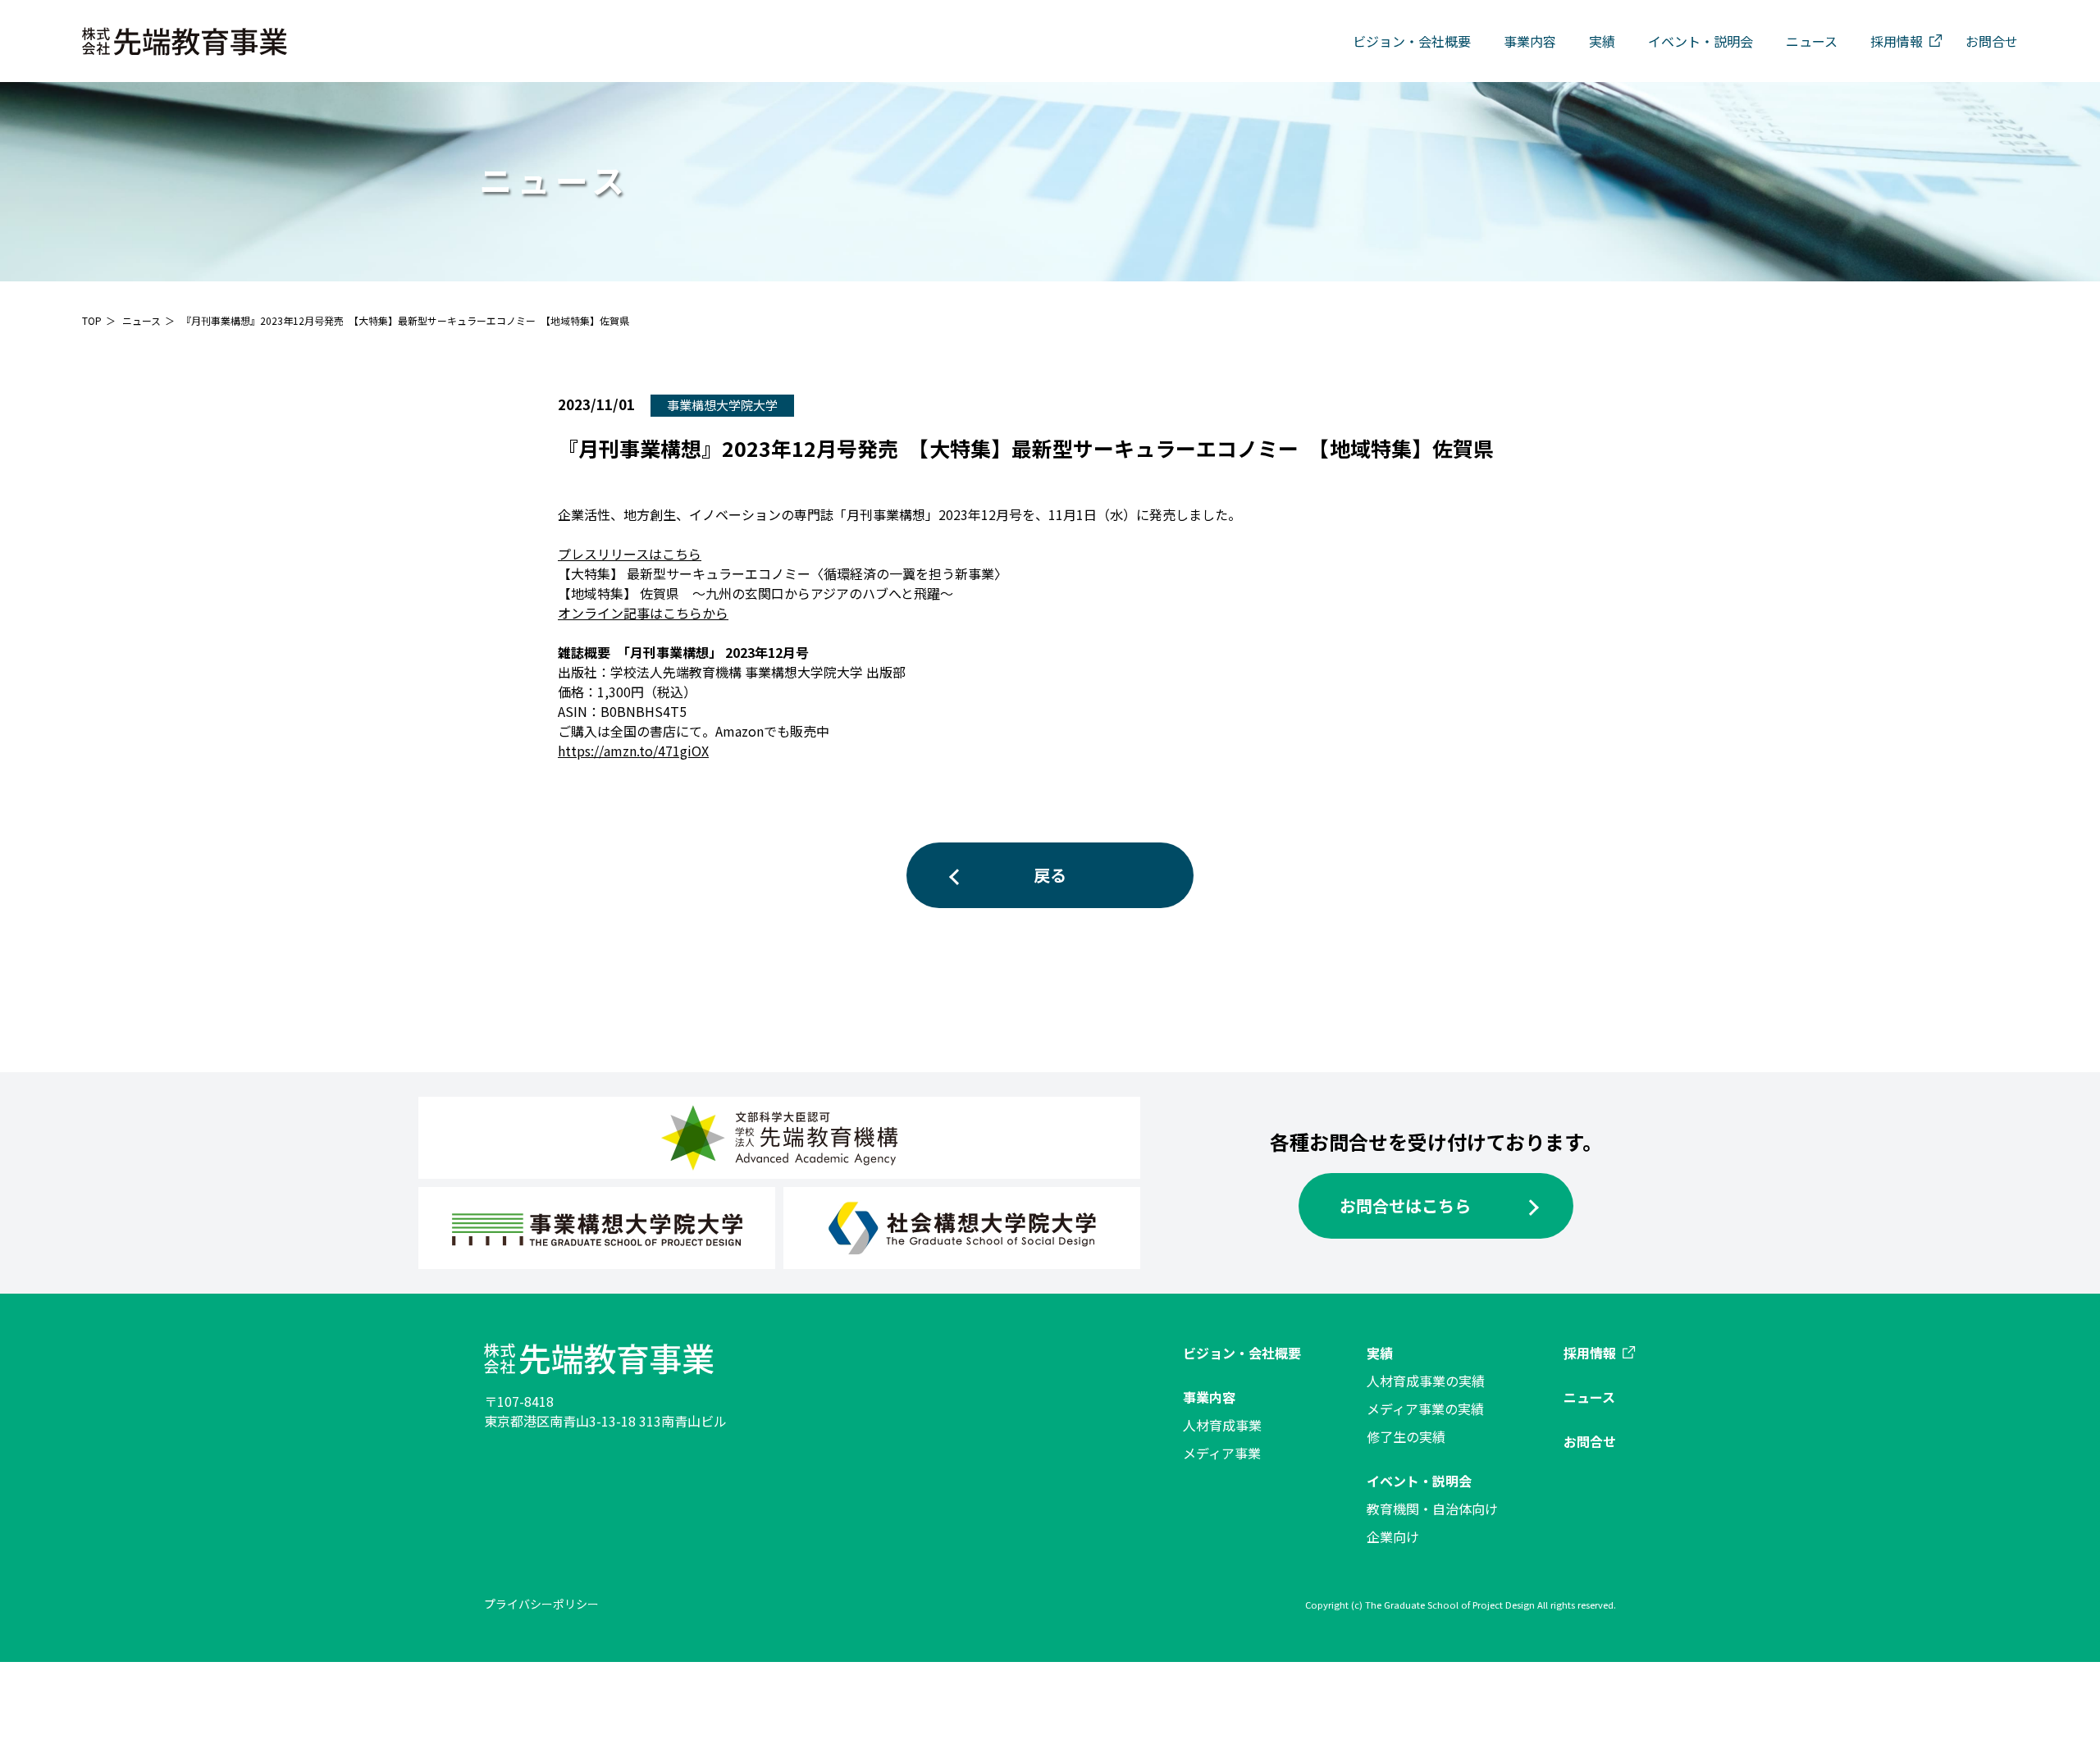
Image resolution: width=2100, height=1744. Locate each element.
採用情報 (1897, 41)
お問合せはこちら (1405, 1205)
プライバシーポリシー (541, 1604)
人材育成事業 (1222, 1425)
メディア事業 (1222, 1453)
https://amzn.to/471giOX (633, 751)
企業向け (1393, 1536)
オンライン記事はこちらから (643, 613)
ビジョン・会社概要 (1412, 41)
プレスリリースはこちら (630, 554)
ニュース (1812, 41)
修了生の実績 (1406, 1436)
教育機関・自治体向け (1432, 1509)
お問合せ (1992, 41)
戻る (1050, 875)
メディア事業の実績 (1425, 1408)
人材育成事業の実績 (1426, 1381)
